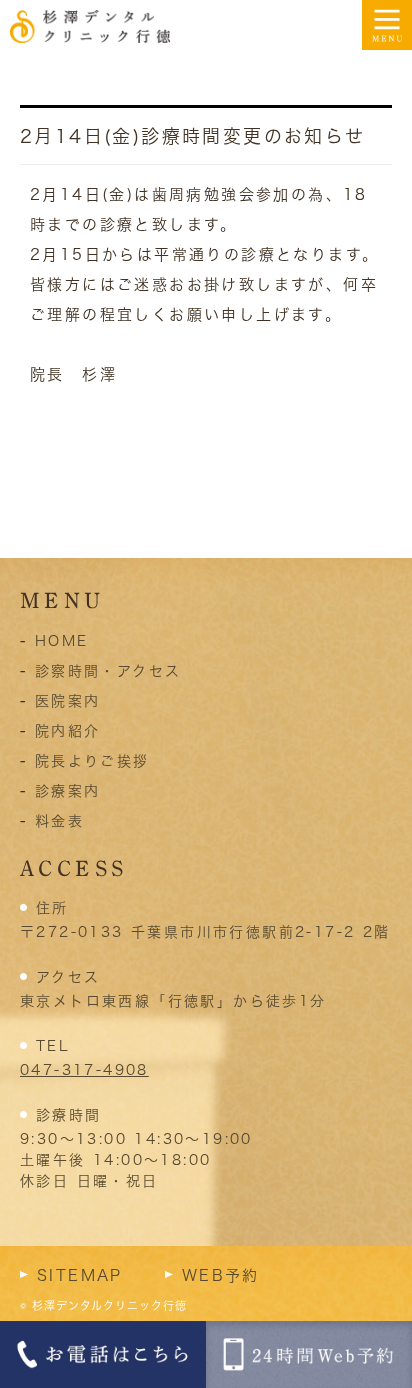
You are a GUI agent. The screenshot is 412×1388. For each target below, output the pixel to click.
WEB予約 (221, 1275)
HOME (62, 641)
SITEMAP (80, 1275)
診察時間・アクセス (108, 671)
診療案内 (68, 791)
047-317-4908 (84, 1070)
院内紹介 (68, 731)
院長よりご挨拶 (92, 761)
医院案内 (68, 701)
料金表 (59, 821)
